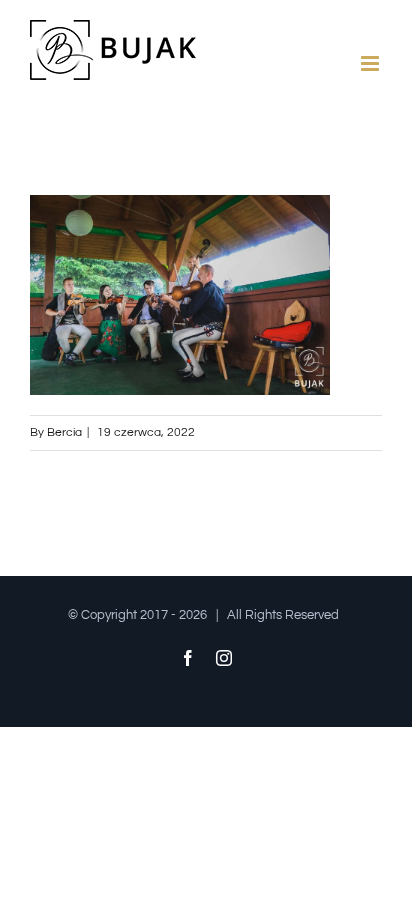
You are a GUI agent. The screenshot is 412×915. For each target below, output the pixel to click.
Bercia (64, 432)
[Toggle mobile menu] (371, 63)
